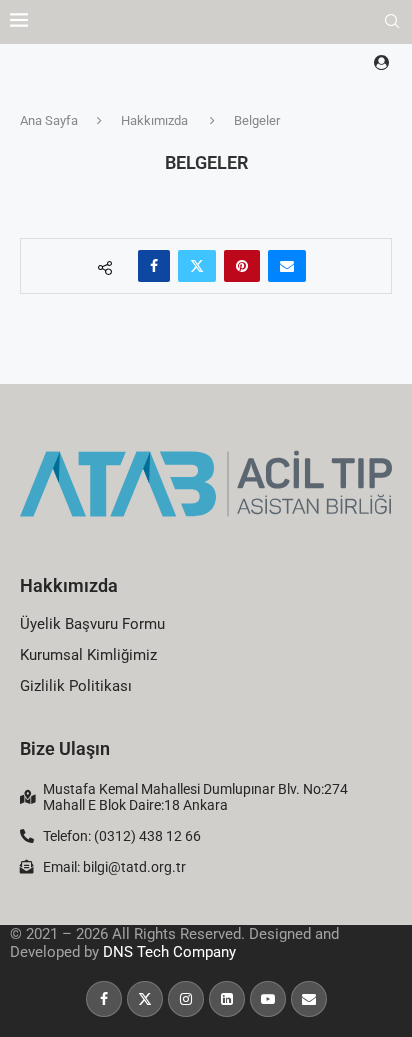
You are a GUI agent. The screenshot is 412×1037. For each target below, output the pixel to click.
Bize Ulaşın (65, 748)
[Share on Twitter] (197, 266)
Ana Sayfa (49, 120)
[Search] (392, 22)
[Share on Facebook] (154, 266)
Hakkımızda (154, 120)
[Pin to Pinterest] (242, 266)
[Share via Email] (287, 266)
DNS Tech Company (169, 952)
